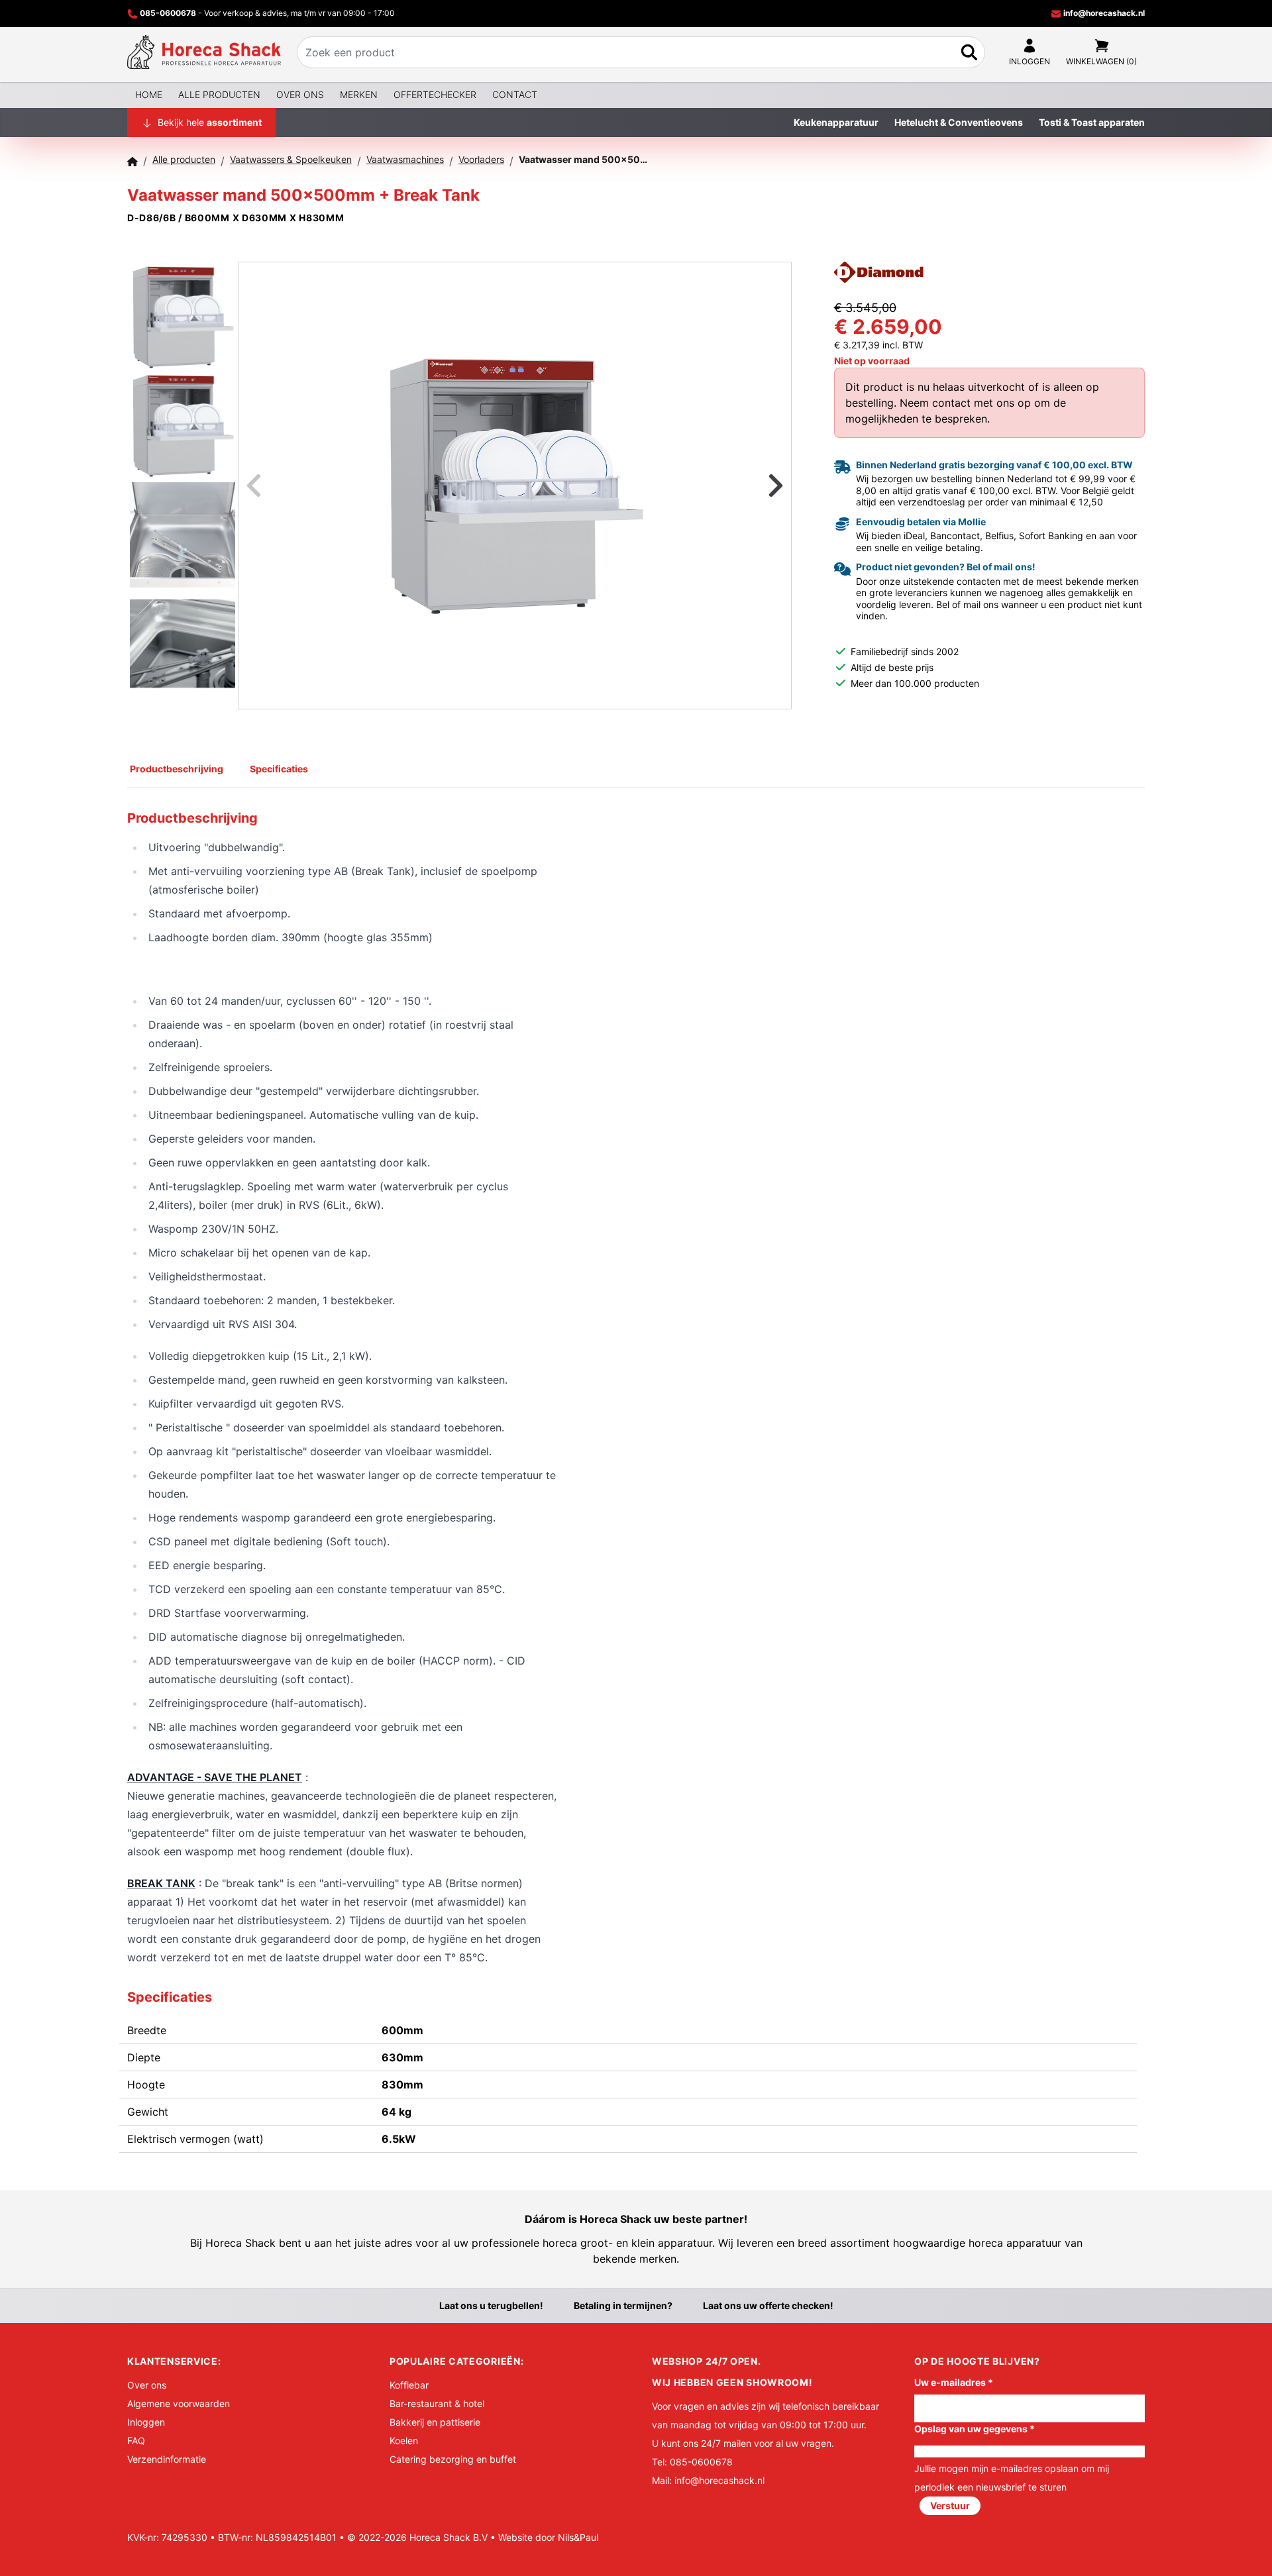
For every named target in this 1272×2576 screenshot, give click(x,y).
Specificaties (279, 769)
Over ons (300, 94)
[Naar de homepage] (204, 52)
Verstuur (950, 2505)
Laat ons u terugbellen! (491, 2305)
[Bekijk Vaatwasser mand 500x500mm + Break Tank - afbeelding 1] (183, 315)
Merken (359, 94)
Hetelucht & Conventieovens (959, 122)
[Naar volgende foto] (759, 486)
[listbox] (515, 486)
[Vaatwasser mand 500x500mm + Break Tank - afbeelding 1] (515, 486)
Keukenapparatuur (836, 122)
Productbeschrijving (177, 769)
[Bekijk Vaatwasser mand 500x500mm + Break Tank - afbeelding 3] (183, 533)
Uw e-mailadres (954, 2382)
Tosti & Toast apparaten (1092, 122)
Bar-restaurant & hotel (437, 2403)
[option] (515, 486)
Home (149, 94)
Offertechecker (435, 94)
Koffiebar (409, 2385)
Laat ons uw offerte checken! (768, 2305)
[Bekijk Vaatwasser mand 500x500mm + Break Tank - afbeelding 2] (183, 424)
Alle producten (219, 94)
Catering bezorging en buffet (453, 2459)
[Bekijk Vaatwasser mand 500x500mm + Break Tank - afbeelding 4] (183, 642)
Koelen (404, 2441)
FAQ (136, 2441)
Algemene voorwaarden (179, 2403)
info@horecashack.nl (1103, 13)
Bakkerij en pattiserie (435, 2422)
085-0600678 (168, 13)
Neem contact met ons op (965, 403)
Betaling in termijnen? (623, 2305)
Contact (515, 94)
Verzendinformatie (167, 2459)
